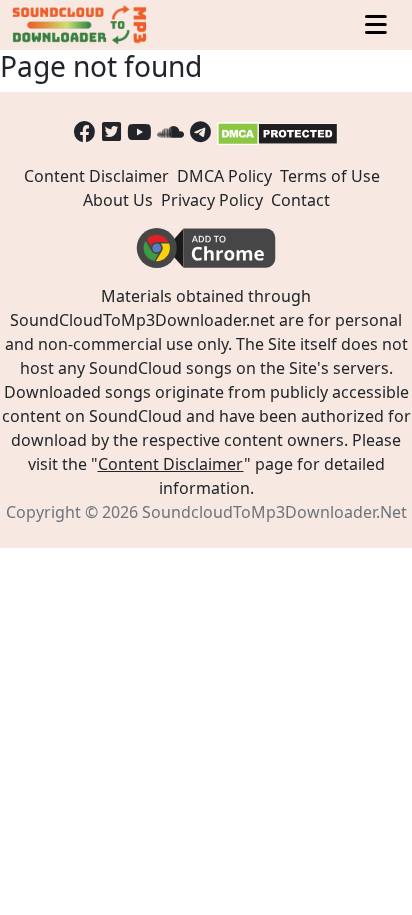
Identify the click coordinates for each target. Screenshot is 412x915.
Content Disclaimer (96, 176)
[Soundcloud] (170, 131)
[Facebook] (85, 131)
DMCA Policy (224, 176)
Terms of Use (330, 176)
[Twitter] (111, 131)
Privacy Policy (212, 200)
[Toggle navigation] (376, 25)
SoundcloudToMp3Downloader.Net (274, 512)
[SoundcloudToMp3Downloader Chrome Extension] (206, 247)
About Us (118, 200)
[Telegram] (200, 131)
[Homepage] (81, 25)
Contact (300, 200)
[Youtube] (139, 131)
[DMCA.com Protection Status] (277, 131)
